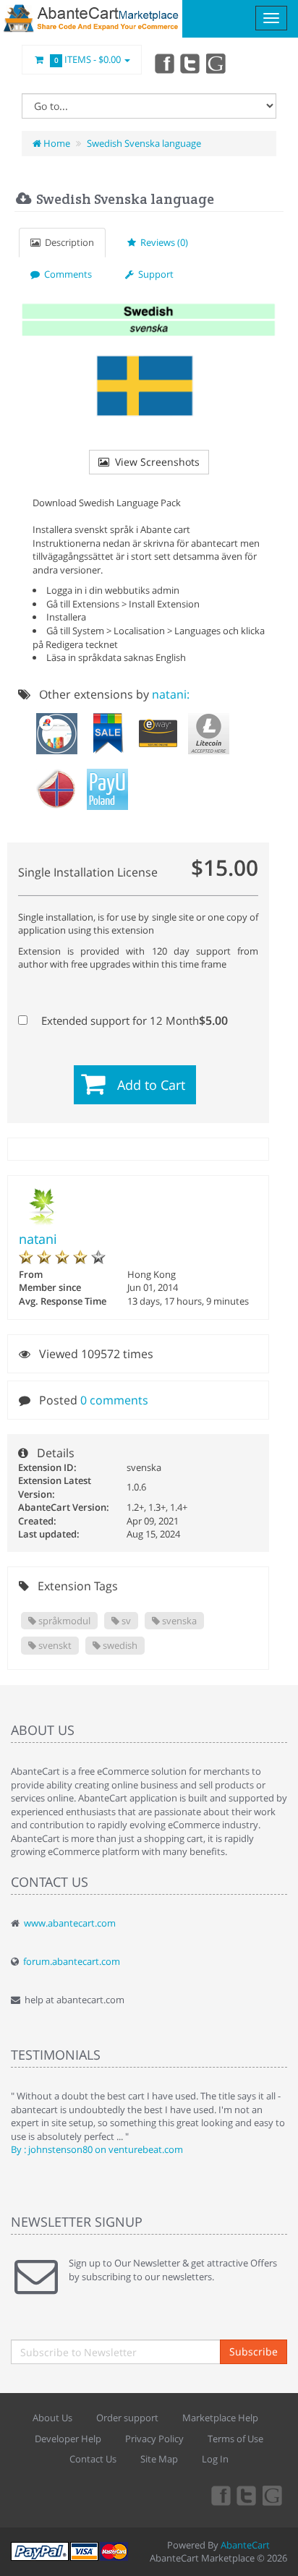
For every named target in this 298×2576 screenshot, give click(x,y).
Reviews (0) (162, 242)
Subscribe (254, 2351)
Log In (215, 2459)
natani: (171, 694)
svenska (178, 1621)
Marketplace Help (220, 2418)
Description (67, 242)
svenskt (54, 1645)
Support (154, 274)
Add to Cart (151, 1085)
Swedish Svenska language (144, 143)
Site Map (159, 2459)
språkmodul (63, 1621)
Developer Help (68, 2439)
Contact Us (93, 2459)
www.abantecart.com (70, 1923)
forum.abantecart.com (72, 1961)
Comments (66, 274)
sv (125, 1621)
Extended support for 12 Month (133, 1020)
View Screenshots (154, 462)
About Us (52, 2418)
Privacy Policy (154, 2439)
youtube (217, 63)
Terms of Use (235, 2439)
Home (56, 143)
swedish (119, 1645)
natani (38, 1239)
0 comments (114, 1400)
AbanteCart (245, 2545)
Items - (88, 59)
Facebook (163, 63)
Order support (127, 2418)
